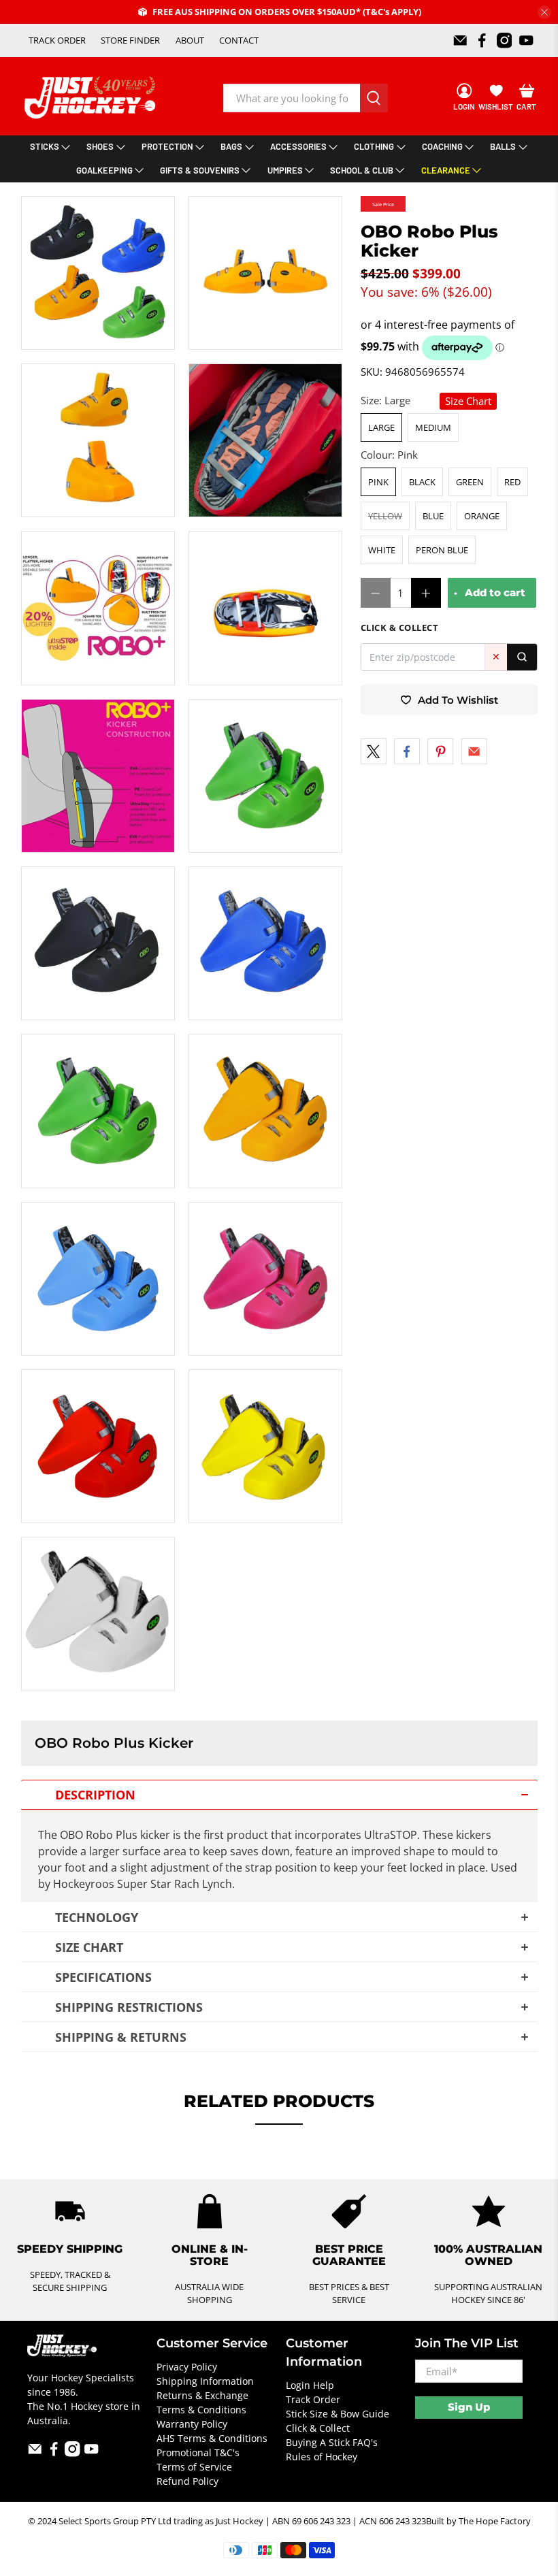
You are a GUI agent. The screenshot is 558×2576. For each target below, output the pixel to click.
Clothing (374, 146)
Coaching (442, 146)
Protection (167, 146)
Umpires (285, 170)
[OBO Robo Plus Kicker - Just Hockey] (98, 273)
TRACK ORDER (57, 40)
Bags (231, 146)
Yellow (385, 516)
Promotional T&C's (198, 2452)
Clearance (446, 170)
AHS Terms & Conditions (212, 2438)
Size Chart (468, 401)
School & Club (362, 170)
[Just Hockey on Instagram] (505, 40)
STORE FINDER (130, 40)
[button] (279, 1795)
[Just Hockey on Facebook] (482, 40)
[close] (544, 12)
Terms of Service (194, 2467)
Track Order (313, 2399)
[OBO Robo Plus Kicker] (98, 1614)
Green (470, 482)
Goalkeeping (104, 170)
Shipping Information (205, 2381)
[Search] (522, 657)
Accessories (298, 146)
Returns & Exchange (202, 2395)
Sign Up (469, 2407)
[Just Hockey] (92, 98)
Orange (482, 516)
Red (512, 482)
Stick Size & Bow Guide (338, 2414)
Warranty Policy (192, 2424)
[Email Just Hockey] (460, 40)
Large (381, 427)
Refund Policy (187, 2481)
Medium (433, 427)
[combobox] (292, 98)
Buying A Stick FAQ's (332, 2442)
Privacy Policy (187, 2367)
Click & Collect (318, 2428)
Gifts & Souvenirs (200, 170)
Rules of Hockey (322, 2457)
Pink (378, 482)
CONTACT (239, 40)
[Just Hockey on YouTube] (526, 40)
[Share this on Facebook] (407, 751)
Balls (503, 146)
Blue (433, 516)
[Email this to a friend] (474, 751)
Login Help (310, 2385)
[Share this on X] (374, 751)
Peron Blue (442, 550)
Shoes (100, 146)
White (382, 550)
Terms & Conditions (201, 2410)
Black (422, 482)
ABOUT (190, 40)
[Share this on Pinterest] (440, 751)
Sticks (45, 146)
